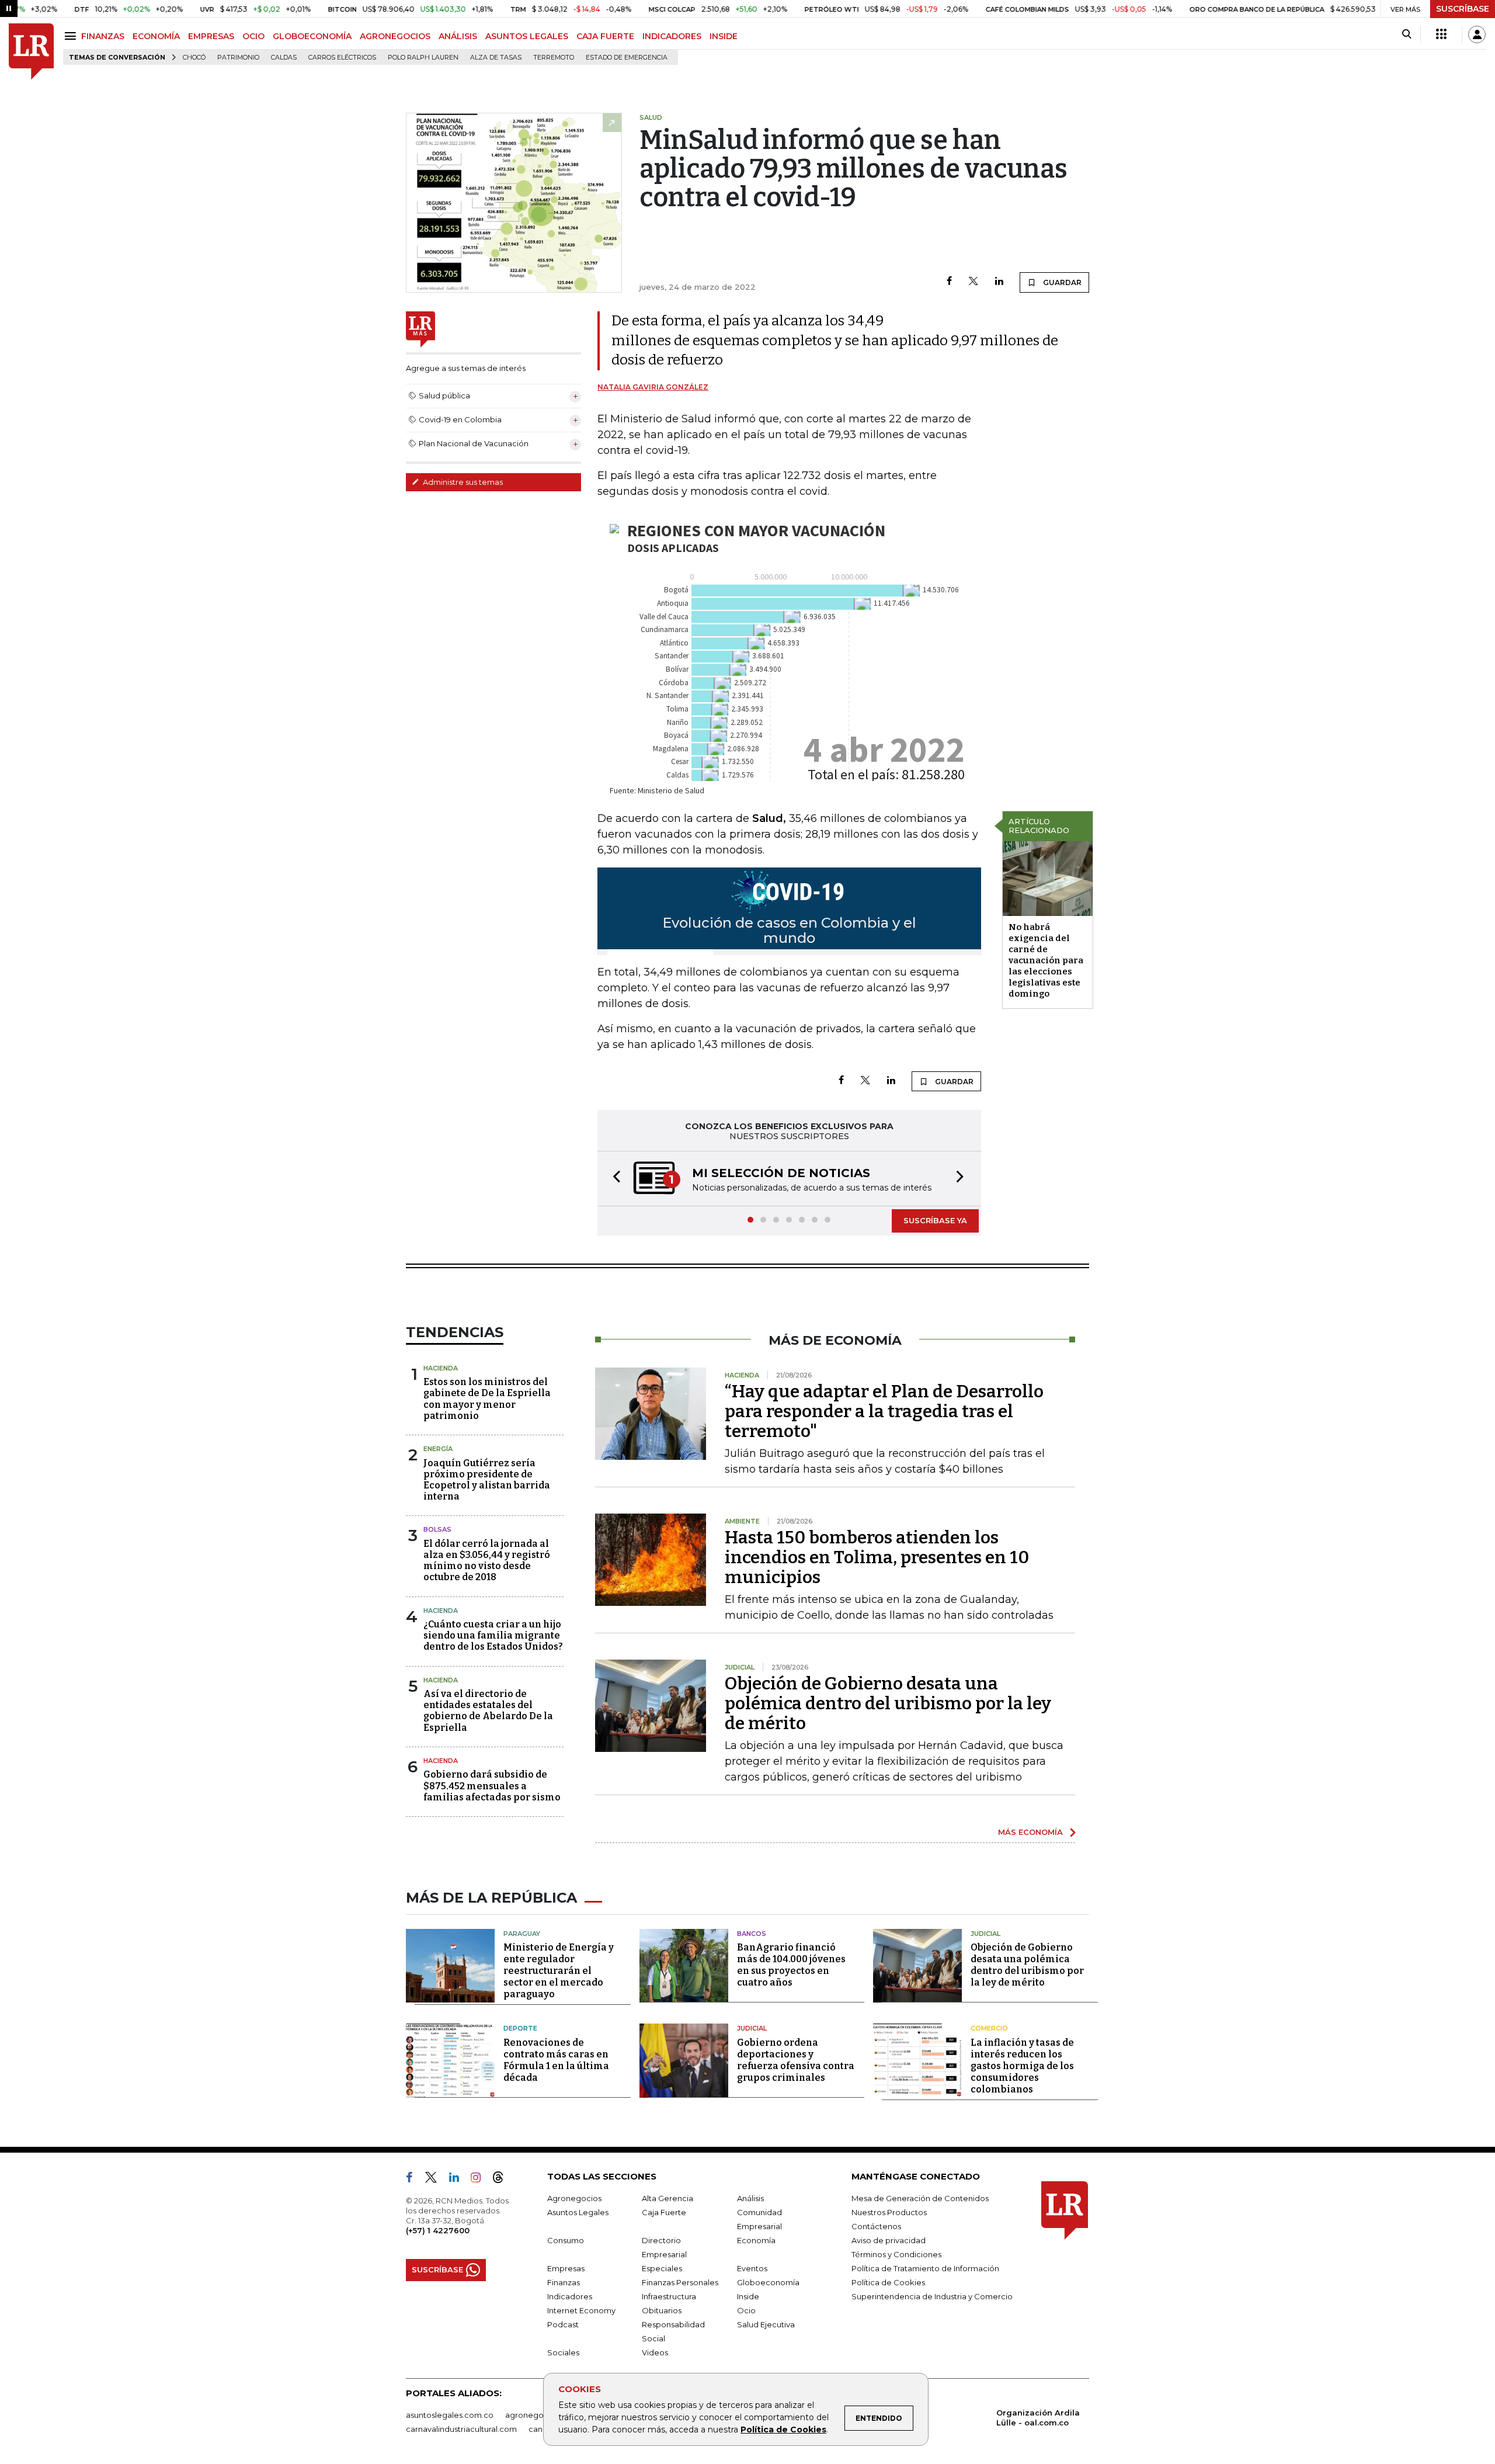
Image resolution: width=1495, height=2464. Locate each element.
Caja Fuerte (664, 2212)
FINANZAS (103, 36)
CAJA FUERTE (605, 36)
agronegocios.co (538, 2415)
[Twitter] (974, 282)
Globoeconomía (768, 2282)
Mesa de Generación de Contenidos (920, 2198)
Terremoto (554, 58)
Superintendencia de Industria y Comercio (932, 2296)
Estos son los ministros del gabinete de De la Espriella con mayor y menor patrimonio (487, 1399)
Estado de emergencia (627, 58)
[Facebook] (949, 282)
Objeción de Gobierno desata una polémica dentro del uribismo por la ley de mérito (888, 1703)
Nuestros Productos (889, 2212)
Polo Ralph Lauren (423, 58)
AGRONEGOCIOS (395, 36)
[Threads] (503, 2180)
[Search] (1407, 34)
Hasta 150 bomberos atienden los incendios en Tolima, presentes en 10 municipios (877, 1557)
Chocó (194, 58)
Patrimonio (238, 58)
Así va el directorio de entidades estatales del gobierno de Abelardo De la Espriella (488, 1711)
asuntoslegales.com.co (450, 2415)
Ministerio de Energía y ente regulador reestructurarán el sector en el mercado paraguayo (559, 1971)
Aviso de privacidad (889, 2240)
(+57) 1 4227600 (438, 2230)
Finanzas (564, 2282)
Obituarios (662, 2310)
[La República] (31, 52)
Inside (748, 2296)
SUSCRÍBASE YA (935, 1220)
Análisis (750, 2198)
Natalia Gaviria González (653, 387)
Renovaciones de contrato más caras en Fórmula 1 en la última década (556, 2060)
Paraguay (522, 1934)
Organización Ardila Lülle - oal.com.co (1038, 2418)
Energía (438, 1449)
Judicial (985, 1934)
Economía (756, 2240)
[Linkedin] (999, 282)
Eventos (752, 2268)
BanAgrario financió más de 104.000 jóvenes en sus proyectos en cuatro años (791, 1965)
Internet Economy (581, 2310)
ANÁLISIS (458, 36)
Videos (655, 2352)
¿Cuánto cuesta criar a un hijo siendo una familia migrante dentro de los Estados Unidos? (493, 1635)
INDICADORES (672, 36)
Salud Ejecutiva (766, 2324)
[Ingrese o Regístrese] (1477, 34)
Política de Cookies (783, 2430)
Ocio (746, 2310)
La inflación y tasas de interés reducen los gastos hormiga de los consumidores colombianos (1022, 2066)
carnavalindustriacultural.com (461, 2429)
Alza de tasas (496, 58)
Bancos (752, 1934)
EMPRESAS (211, 36)
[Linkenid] (459, 2180)
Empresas (566, 2268)
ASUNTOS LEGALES (527, 36)
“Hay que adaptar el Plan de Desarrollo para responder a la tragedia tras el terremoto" (884, 1411)
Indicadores (570, 2296)
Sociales (563, 2352)
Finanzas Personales (680, 2282)
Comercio (989, 2028)
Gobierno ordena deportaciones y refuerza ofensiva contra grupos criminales (796, 2060)
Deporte (520, 2028)
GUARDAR (1061, 282)
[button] (613, 1179)
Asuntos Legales (578, 2212)
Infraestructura (669, 2296)
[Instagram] (480, 2180)
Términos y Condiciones (896, 2254)
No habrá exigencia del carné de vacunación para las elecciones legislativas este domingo (1046, 960)
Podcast (563, 2324)
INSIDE (724, 36)
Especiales (662, 2268)
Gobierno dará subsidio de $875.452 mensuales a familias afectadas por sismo (492, 1785)
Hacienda (441, 1368)
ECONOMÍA (156, 36)
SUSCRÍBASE (1463, 9)
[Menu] (72, 36)
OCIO (253, 36)
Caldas (284, 58)
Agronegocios (574, 2198)
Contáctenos (876, 2226)
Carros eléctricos (342, 58)
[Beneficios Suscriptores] (1441, 34)
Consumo (566, 2240)
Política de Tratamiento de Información (925, 2268)
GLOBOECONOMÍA (312, 36)
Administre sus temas (462, 482)
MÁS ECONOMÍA (1030, 1832)
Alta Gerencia (667, 2198)
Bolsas (437, 1529)
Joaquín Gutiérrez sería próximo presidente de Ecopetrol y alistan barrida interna (487, 1480)
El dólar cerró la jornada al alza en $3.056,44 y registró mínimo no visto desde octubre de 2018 (487, 1561)
